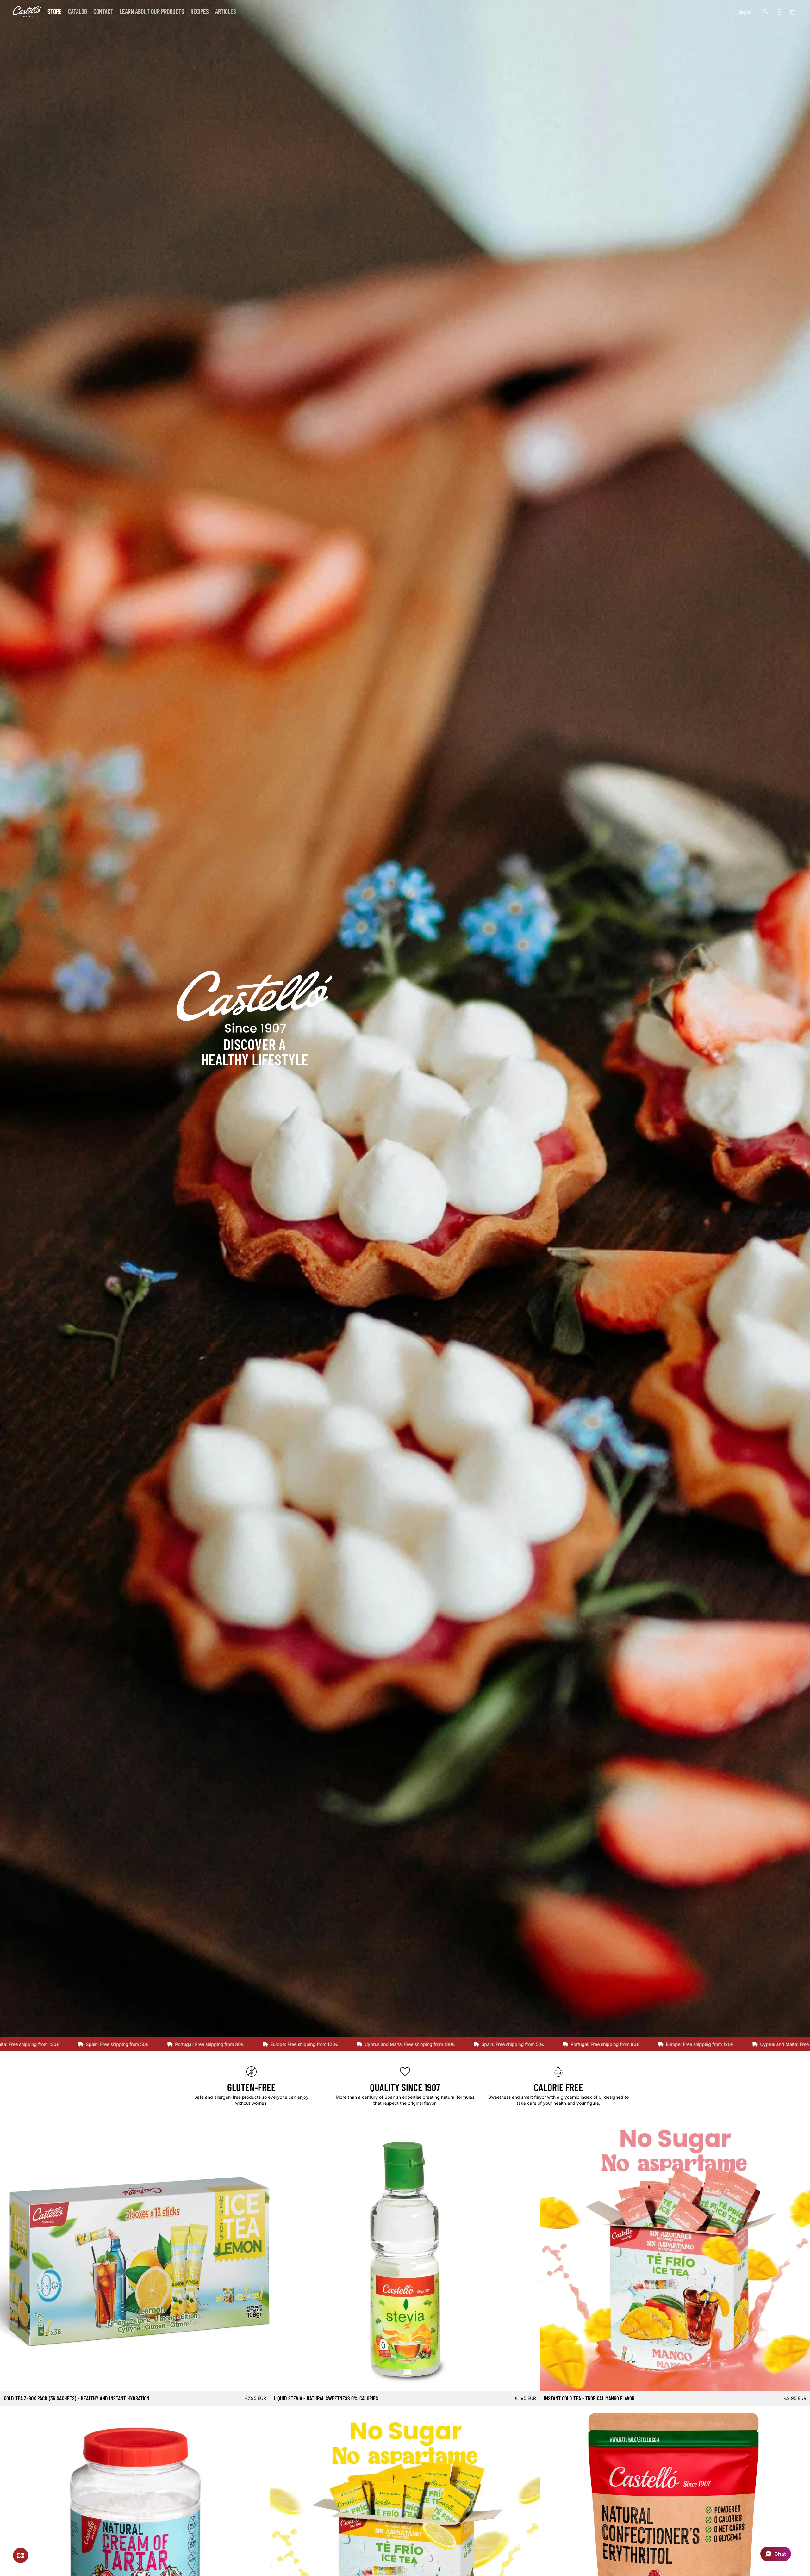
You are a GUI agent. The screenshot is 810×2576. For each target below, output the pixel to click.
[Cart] (793, 12)
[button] (776, 2554)
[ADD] (530, 2381)
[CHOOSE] (260, 2381)
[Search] (766, 12)
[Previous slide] (9, 2256)
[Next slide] (260, 2256)
